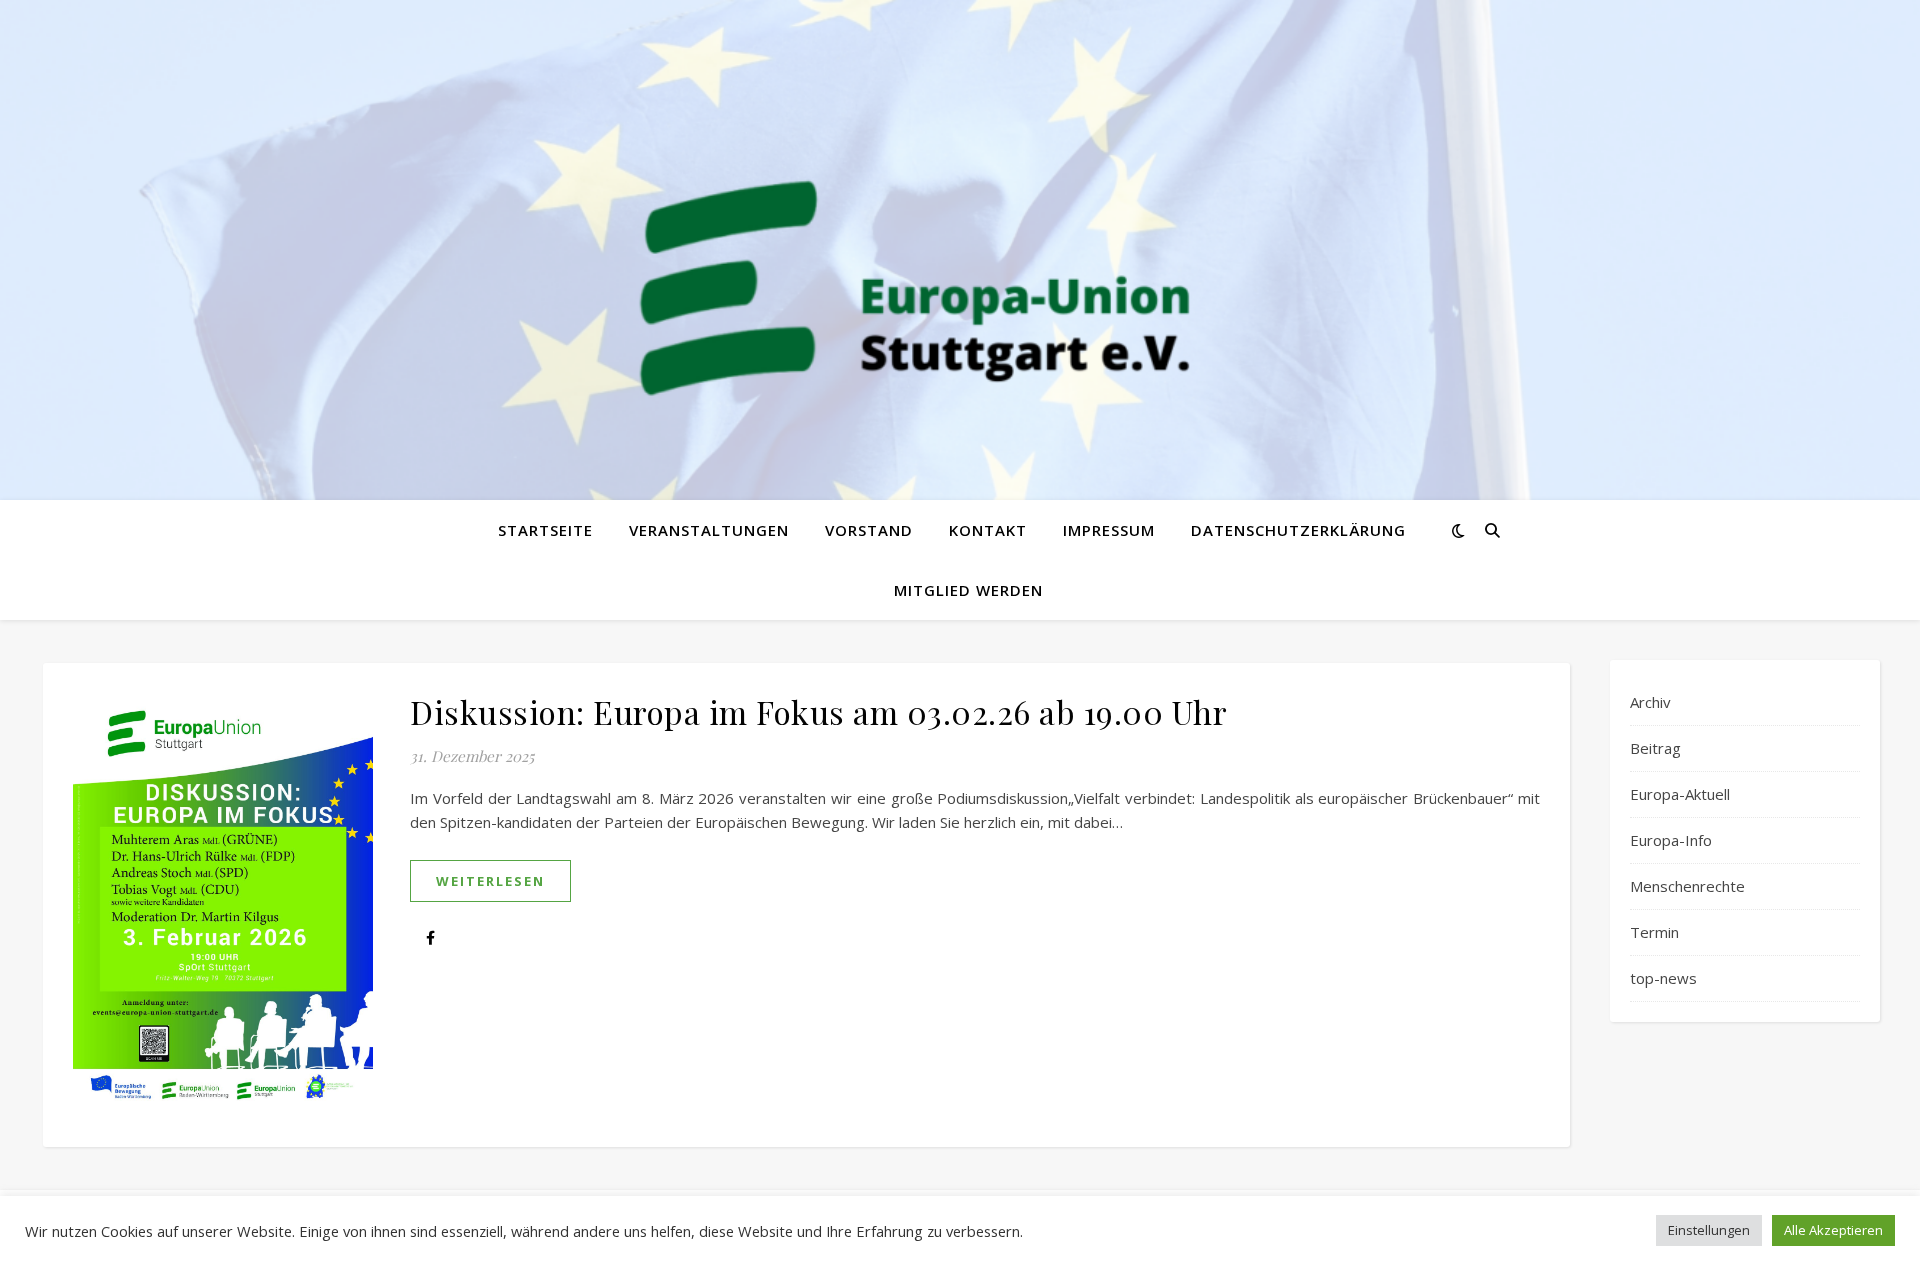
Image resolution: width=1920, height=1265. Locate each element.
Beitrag (1655, 748)
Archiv (1650, 702)
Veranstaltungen (709, 530)
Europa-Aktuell (1680, 794)
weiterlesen (490, 881)
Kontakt (988, 530)
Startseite (545, 530)
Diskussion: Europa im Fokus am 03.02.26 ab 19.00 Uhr (818, 711)
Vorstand (869, 530)
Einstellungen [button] (1709, 1230)
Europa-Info (1671, 840)
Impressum (1109, 530)
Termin (1654, 932)
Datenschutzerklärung (1298, 530)
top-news (1663, 978)
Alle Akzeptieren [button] (1833, 1230)
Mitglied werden (968, 590)
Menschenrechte (1687, 886)
